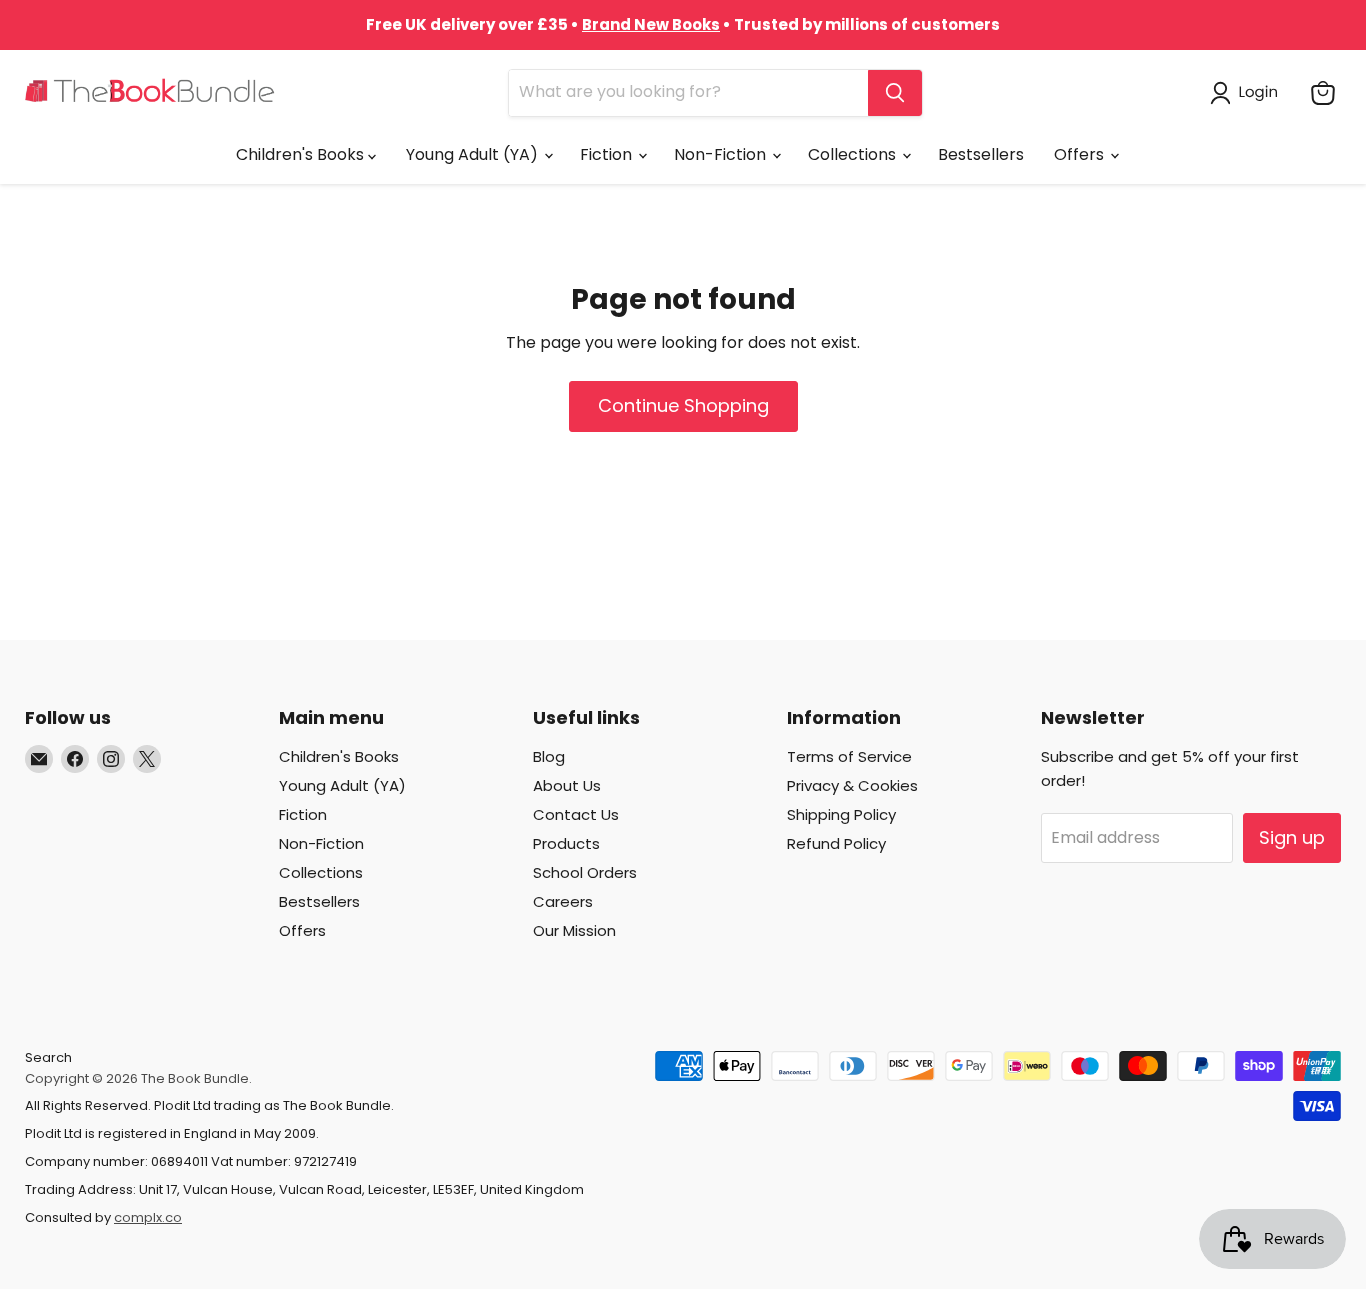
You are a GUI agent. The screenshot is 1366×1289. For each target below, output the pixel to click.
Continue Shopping (683, 405)
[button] (1248, 93)
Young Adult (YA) (474, 154)
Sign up (1292, 837)
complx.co (148, 1217)
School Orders (585, 872)
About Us (567, 785)
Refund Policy (836, 843)
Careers (563, 901)
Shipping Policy (841, 814)
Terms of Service (849, 756)
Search (48, 1057)
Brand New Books (651, 24)
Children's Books (302, 154)
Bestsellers (981, 154)
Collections (854, 154)
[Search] (895, 93)
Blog (549, 756)
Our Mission (574, 930)
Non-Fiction (722, 154)
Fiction (608, 154)
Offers (1081, 154)
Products (566, 843)
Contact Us (576, 814)
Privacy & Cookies (852, 785)
